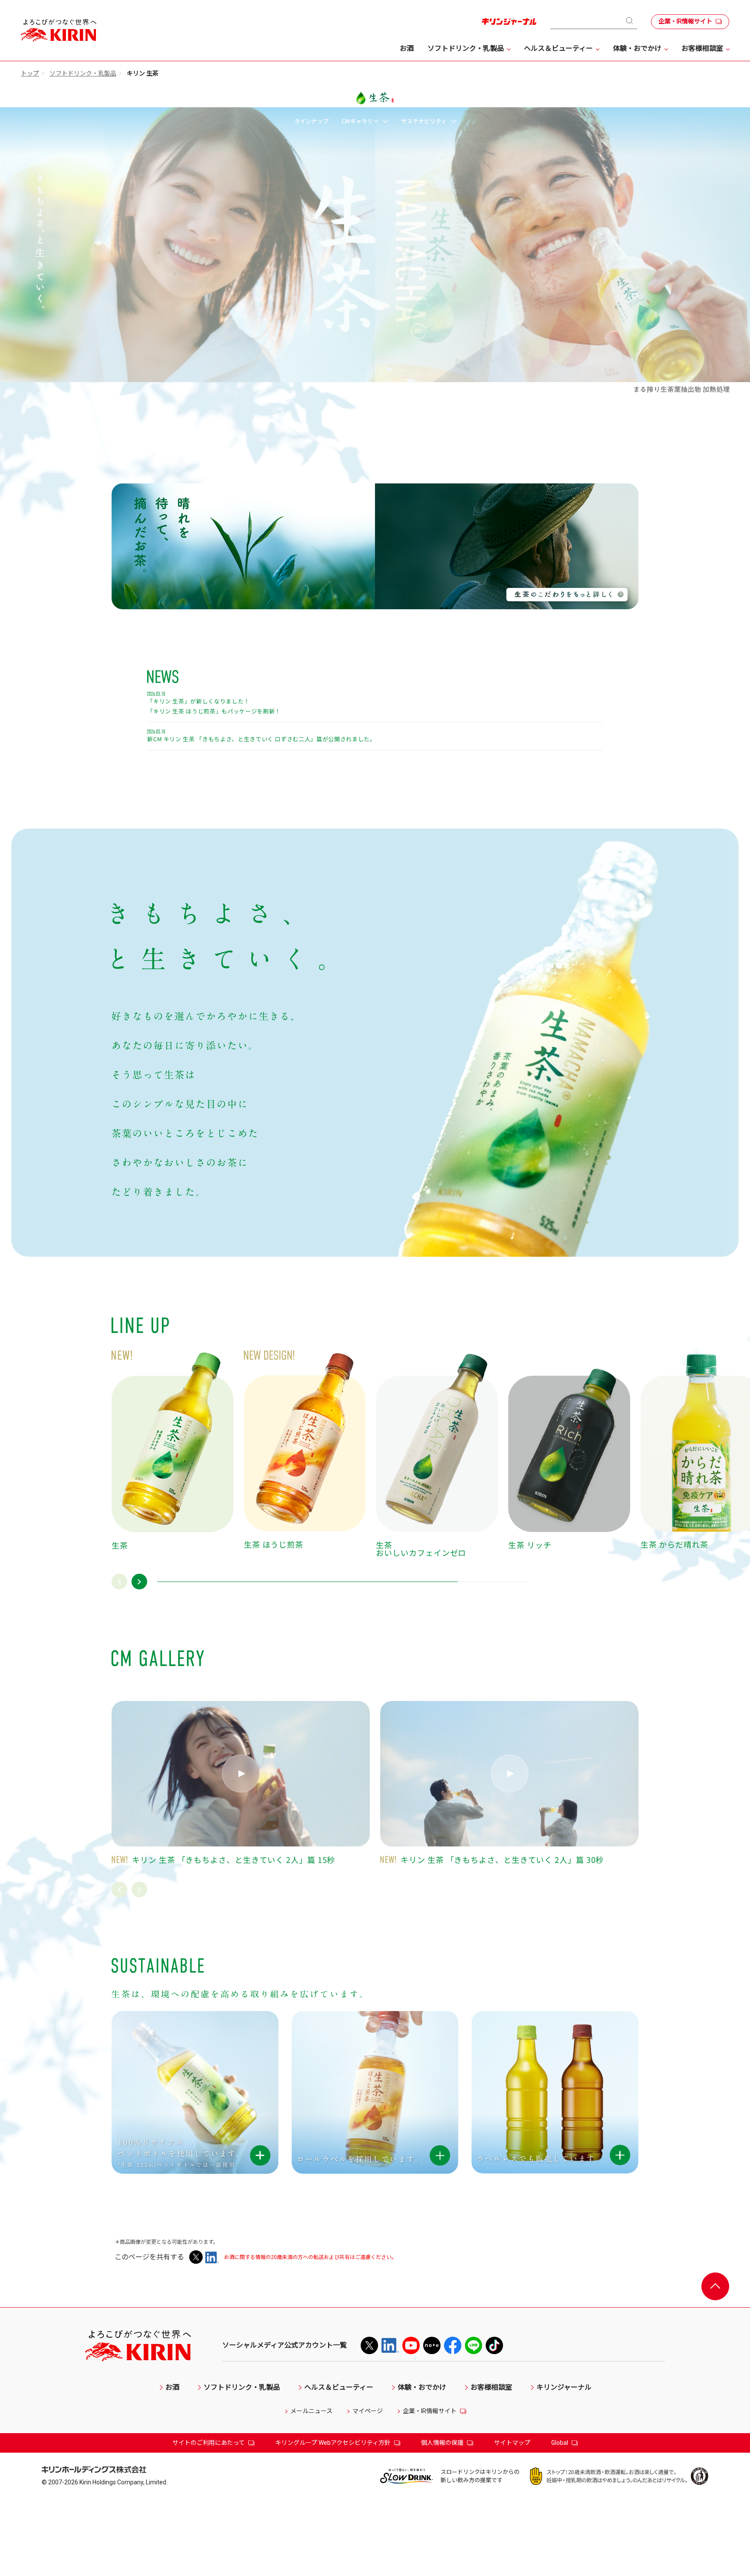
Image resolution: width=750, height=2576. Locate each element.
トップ (30, 73)
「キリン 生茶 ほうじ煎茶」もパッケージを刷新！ (214, 712)
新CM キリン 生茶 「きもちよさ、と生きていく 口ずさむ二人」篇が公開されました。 (261, 740)
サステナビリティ (424, 121)
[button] (119, 1582)
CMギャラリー (361, 121)
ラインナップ (312, 121)
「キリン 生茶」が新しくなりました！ (198, 702)
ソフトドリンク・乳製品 (83, 73)
